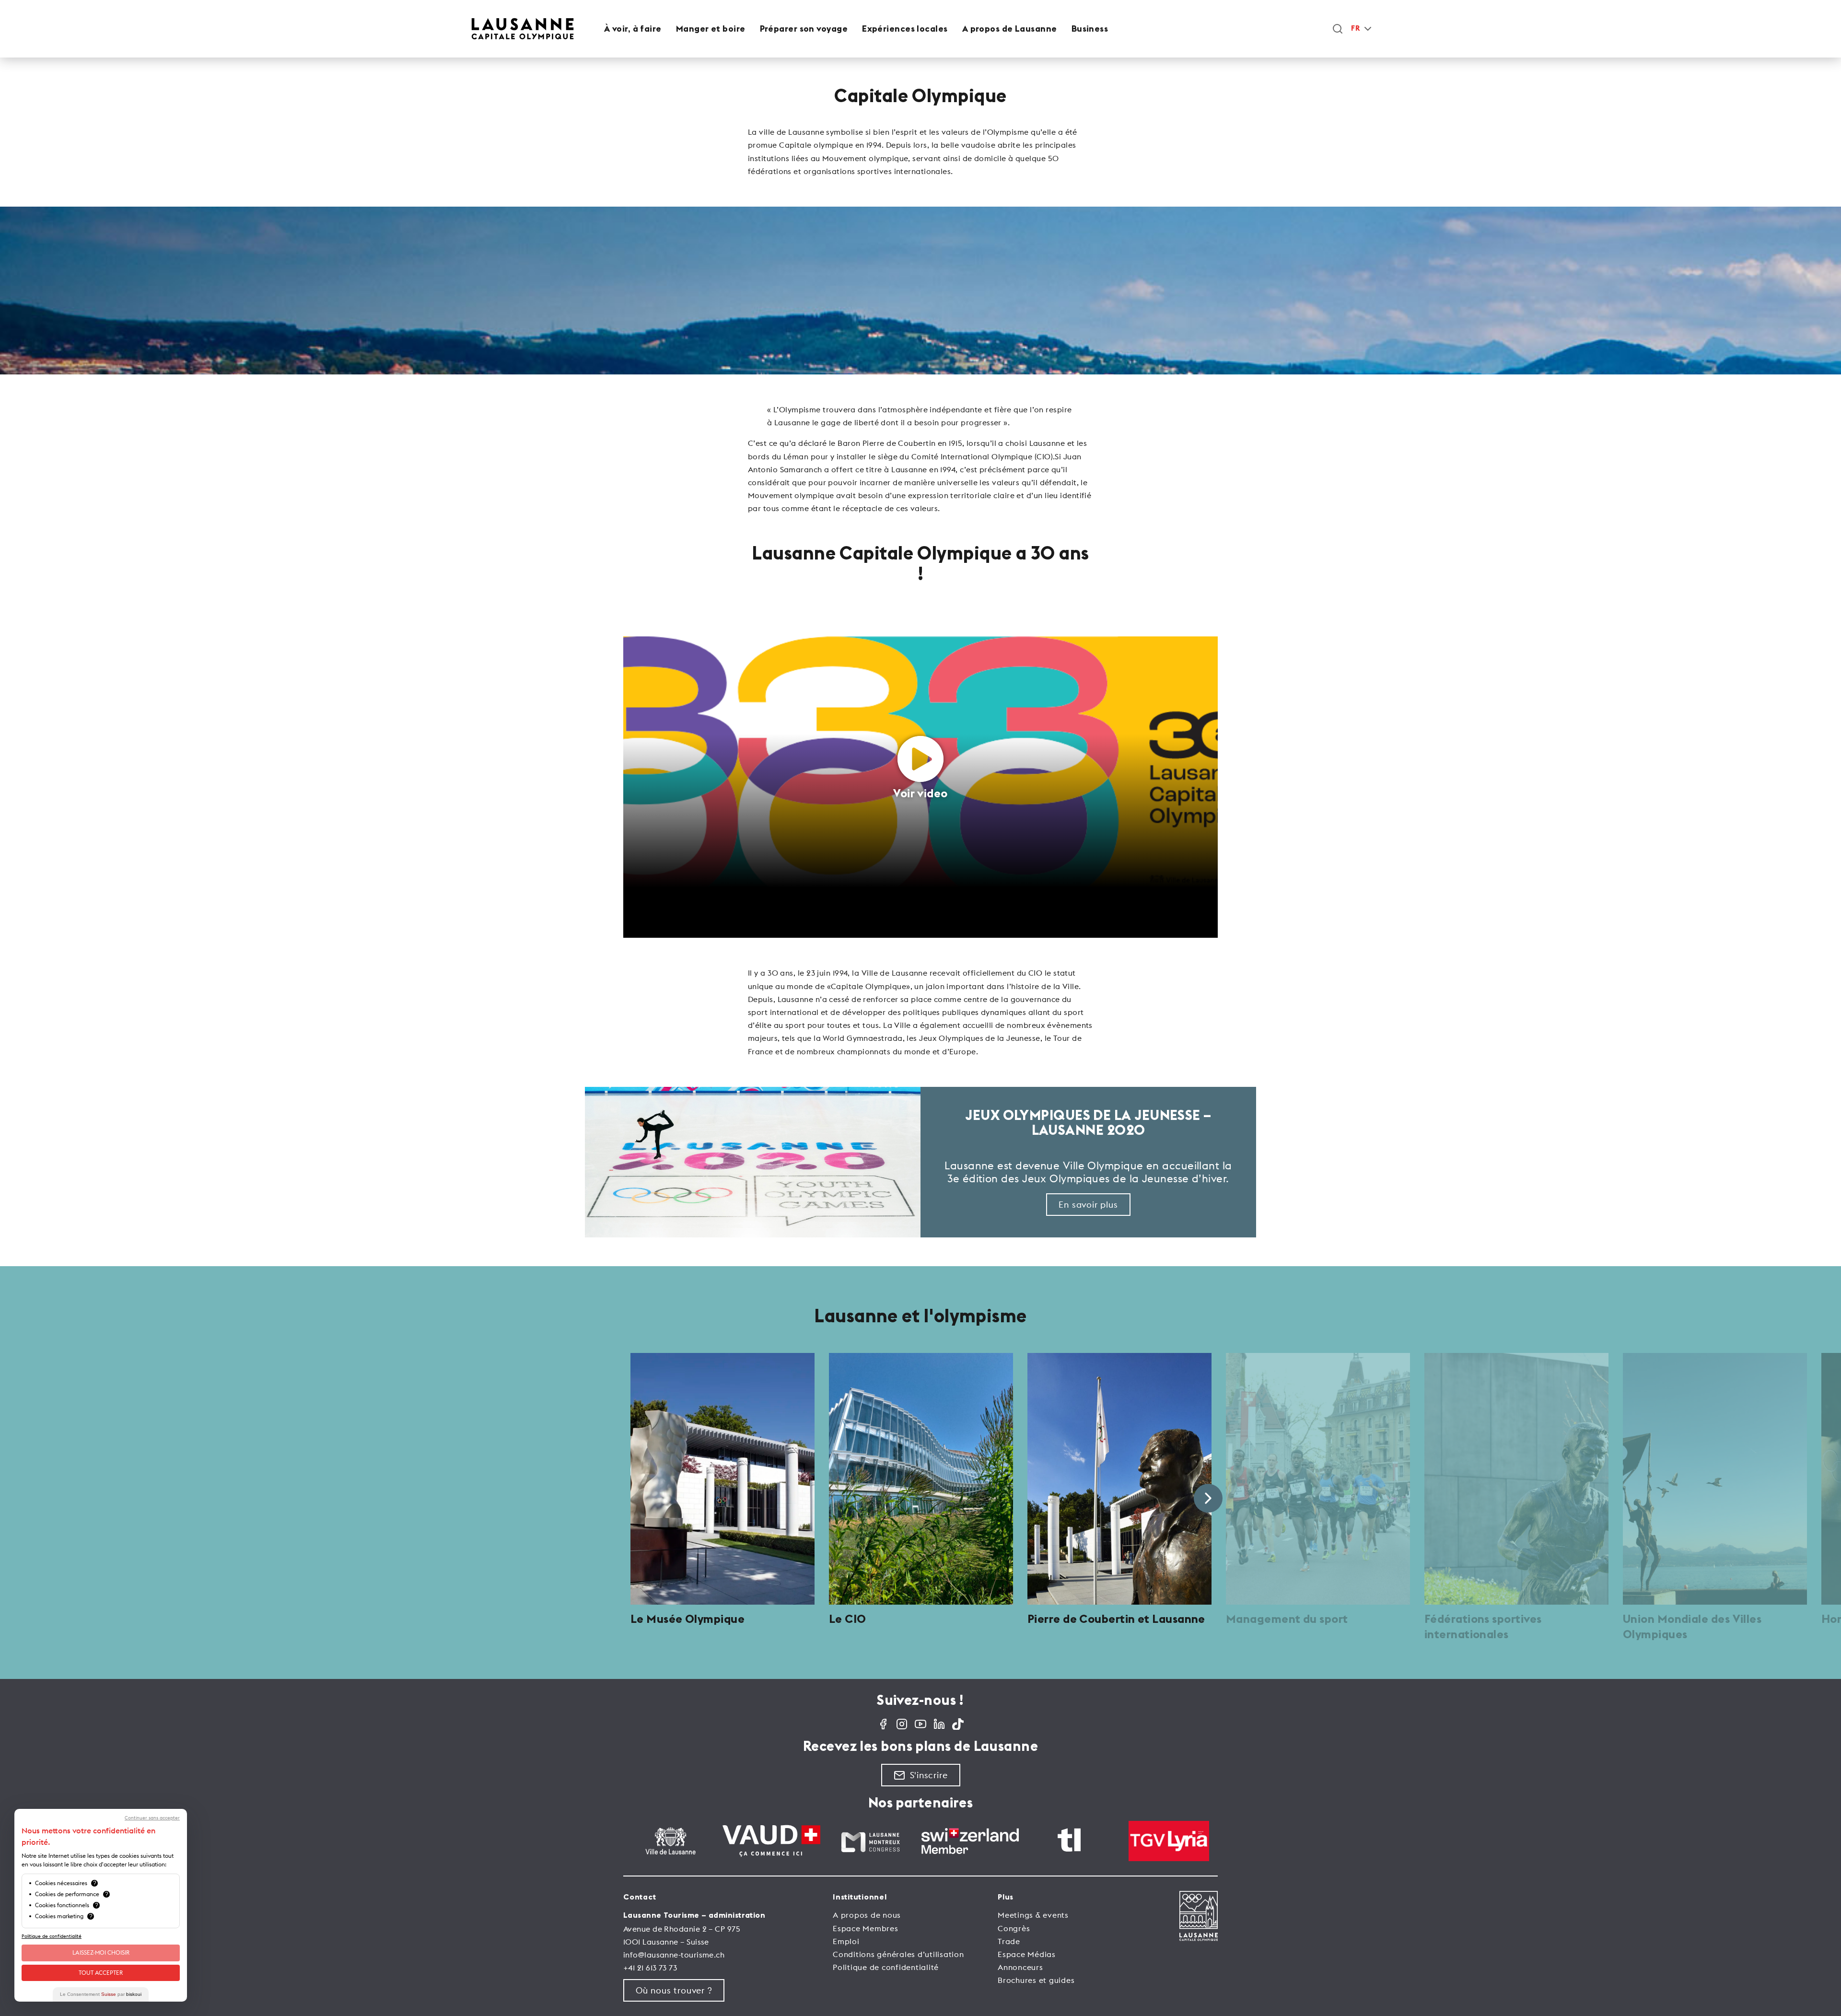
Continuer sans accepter (152, 1818)
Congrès (1014, 1928)
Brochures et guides (1036, 1980)
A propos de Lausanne (1010, 29)
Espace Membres (866, 1928)
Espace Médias (1027, 1954)
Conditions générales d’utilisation (898, 1954)
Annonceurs (1020, 1967)
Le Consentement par (101, 1994)
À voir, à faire (633, 29)
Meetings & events (1033, 1915)
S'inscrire (929, 1775)
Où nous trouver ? (674, 1990)
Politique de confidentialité (886, 1967)
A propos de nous (867, 1915)
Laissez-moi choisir (101, 1952)
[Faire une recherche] (1338, 29)
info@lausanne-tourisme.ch (674, 1955)
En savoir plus (1088, 1205)
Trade (1009, 1941)
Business (1090, 29)
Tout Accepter (101, 1973)
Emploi (846, 1941)
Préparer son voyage (804, 29)
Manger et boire (711, 29)
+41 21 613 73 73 (650, 1968)
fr (1355, 29)
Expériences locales (905, 29)
